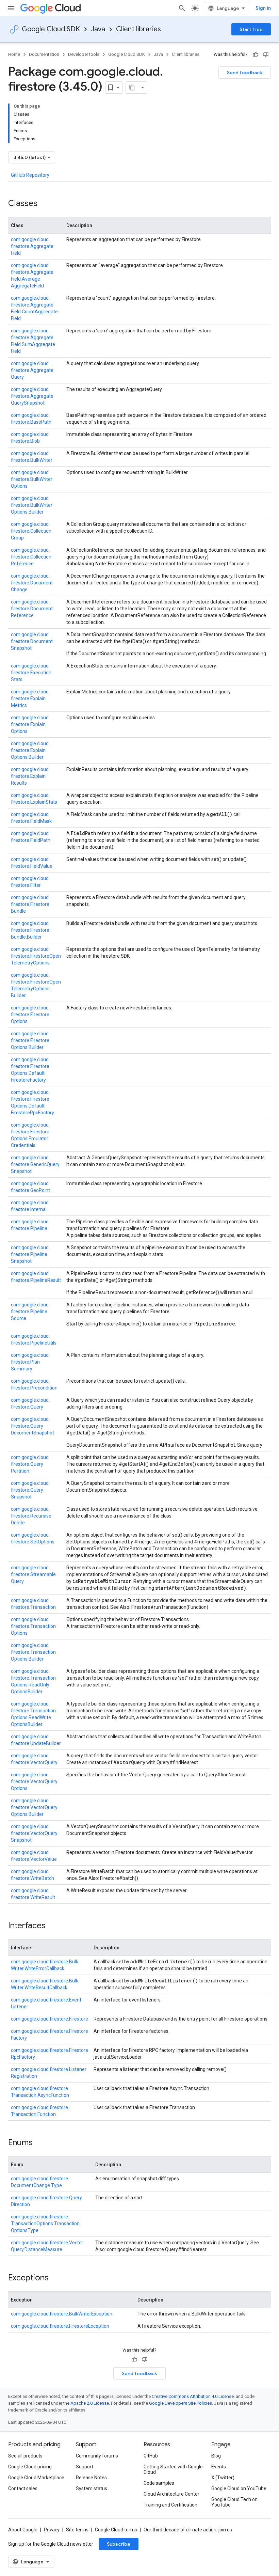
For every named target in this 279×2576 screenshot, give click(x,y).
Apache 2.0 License (90, 2403)
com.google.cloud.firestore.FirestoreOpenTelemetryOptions (36, 956)
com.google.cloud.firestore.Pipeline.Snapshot (30, 1254)
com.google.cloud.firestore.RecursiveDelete (31, 1516)
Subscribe (119, 2544)
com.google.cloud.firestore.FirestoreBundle (30, 904)
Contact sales (23, 2488)
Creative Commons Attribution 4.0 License (193, 2396)
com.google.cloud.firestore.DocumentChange (32, 583)
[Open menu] (11, 8)
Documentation (44, 54)
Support (85, 2467)
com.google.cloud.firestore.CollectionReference (31, 557)
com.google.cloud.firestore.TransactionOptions (33, 1626)
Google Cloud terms (116, 2530)
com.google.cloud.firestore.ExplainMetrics (30, 698)
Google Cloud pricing (30, 2467)
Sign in (263, 8)
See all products (25, 2456)
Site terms (77, 2530)
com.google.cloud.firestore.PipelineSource (30, 1311)
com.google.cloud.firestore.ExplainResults (30, 776)
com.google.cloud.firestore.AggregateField (32, 246)
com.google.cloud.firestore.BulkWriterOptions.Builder (32, 505)
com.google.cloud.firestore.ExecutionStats (31, 673)
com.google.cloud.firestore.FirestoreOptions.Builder (30, 1040)
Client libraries (138, 29)
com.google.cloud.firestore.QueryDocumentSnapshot (32, 1426)
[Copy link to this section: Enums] (39, 2143)
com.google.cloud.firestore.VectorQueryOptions (34, 1781)
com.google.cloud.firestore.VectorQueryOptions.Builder (34, 1807)
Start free (251, 29)
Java (98, 29)
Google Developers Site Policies (180, 2403)
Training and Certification (170, 2505)
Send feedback (245, 73)
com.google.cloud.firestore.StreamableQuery (33, 1574)
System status (92, 2488)
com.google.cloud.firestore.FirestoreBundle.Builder (30, 930)
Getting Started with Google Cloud (173, 2469)
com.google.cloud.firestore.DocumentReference (32, 609)
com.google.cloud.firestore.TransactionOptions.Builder (33, 1652)
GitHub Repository (30, 175)
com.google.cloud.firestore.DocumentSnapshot (32, 641)
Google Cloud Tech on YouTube (234, 2502)
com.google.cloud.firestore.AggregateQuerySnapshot (32, 396)
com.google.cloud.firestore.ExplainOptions (30, 724)
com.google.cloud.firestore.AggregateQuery (32, 370)
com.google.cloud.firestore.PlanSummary (30, 1362)
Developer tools (84, 54)
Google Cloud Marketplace (36, 2478)
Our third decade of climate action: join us (188, 2530)
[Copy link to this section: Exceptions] (55, 2278)
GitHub (151, 2456)
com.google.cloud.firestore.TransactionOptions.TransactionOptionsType (45, 2224)
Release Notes (91, 2478)
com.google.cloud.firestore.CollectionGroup (31, 531)
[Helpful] (256, 54)
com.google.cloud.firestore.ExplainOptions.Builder (30, 750)
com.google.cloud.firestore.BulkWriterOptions (32, 479)
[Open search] (182, 8)
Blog (216, 2456)
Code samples (159, 2483)
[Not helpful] (266, 54)
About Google (23, 2530)
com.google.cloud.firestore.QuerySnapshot (30, 1490)
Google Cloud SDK (51, 29)
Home (14, 54)
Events (219, 2467)
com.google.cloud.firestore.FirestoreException (60, 2326)
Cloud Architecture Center (171, 2494)
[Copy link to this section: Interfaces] (52, 1926)
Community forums (97, 2456)
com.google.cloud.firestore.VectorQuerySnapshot (34, 1833)
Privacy (52, 2530)
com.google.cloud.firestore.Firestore (50, 2019)
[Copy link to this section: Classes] (44, 204)
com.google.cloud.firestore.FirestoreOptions (30, 1015)
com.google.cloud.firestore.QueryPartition (30, 1464)
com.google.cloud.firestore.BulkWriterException (62, 2314)
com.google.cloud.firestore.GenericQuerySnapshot (35, 1164)
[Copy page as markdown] (132, 88)
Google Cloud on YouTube (239, 2488)
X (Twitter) (223, 2478)
